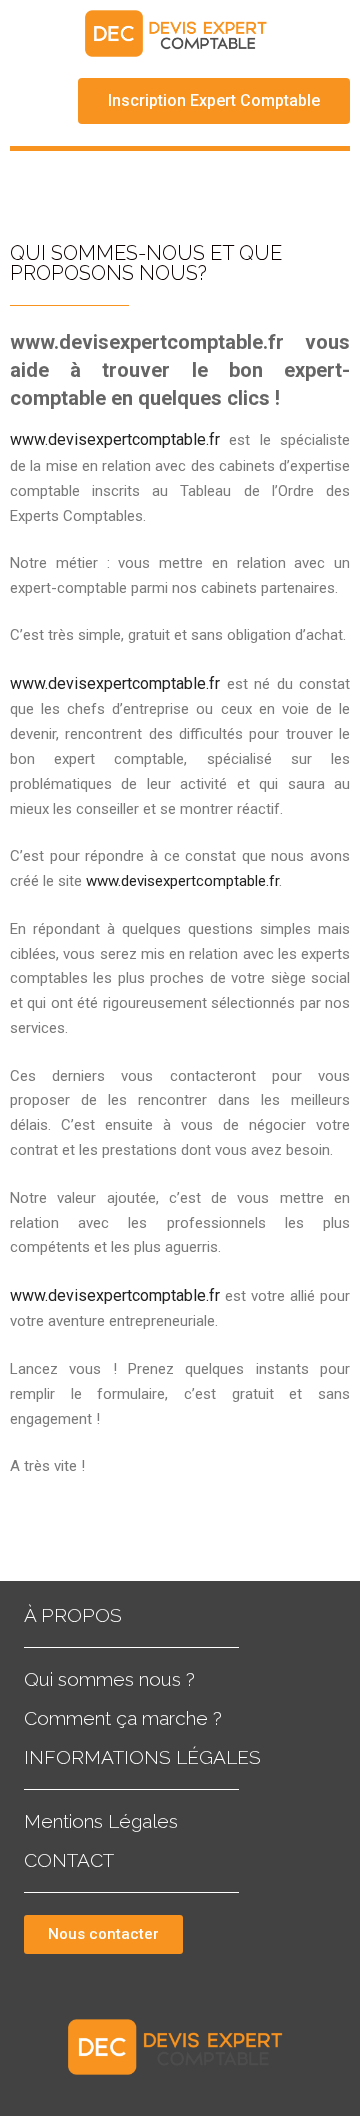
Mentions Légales (101, 1821)
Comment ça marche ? (123, 1718)
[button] (214, 101)
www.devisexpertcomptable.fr (115, 439)
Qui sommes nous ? (109, 1679)
